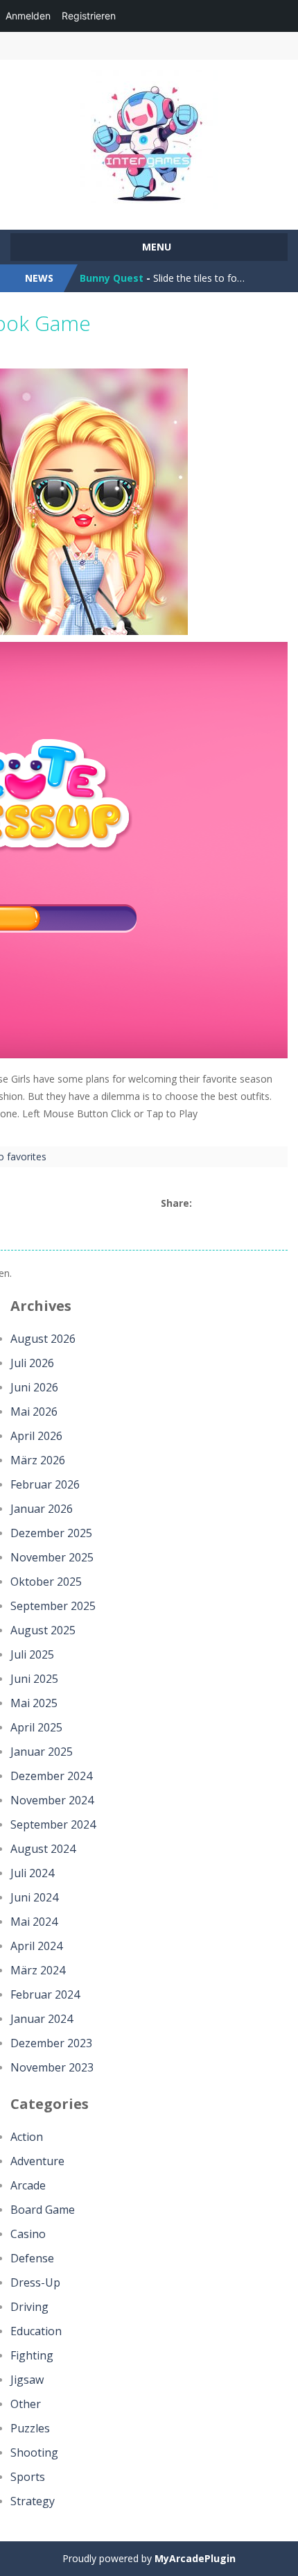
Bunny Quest (112, 278)
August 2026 (43, 1339)
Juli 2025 (32, 1654)
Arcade (28, 2185)
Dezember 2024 (51, 1776)
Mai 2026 (34, 1412)
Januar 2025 (42, 1752)
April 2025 (36, 1727)
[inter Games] (149, 138)
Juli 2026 (32, 1363)
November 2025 (52, 1557)
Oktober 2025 (46, 1582)
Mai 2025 (34, 1703)
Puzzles (30, 2428)
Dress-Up (35, 2282)
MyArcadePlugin (195, 2558)
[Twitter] (217, 1204)
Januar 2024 (42, 2019)
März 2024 (38, 1970)
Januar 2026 (42, 1509)
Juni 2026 (34, 1387)
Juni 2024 (34, 1897)
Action (27, 2137)
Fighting (32, 2355)
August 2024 (43, 1849)
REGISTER (116, 46)
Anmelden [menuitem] (28, 16)
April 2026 (36, 1436)
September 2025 (53, 1606)
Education (36, 2331)
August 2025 (43, 1630)
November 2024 (52, 1800)
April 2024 (36, 1946)
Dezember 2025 (51, 1533)
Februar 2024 (45, 1994)
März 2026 (38, 1460)
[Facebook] (201, 1204)
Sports (28, 2477)
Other (26, 2404)
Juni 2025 (34, 1679)
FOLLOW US (248, 46)
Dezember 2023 (51, 2043)
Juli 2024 (32, 1873)
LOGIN (50, 46)
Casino (28, 2234)
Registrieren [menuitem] (89, 16)
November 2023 (52, 2067)
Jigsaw (27, 2380)
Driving (29, 2307)
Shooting (34, 2452)
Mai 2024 (34, 1922)
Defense (32, 2258)
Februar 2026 (45, 1484)
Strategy (33, 2501)
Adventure (37, 2161)
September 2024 (53, 1824)
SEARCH (182, 46)
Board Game (43, 2210)
